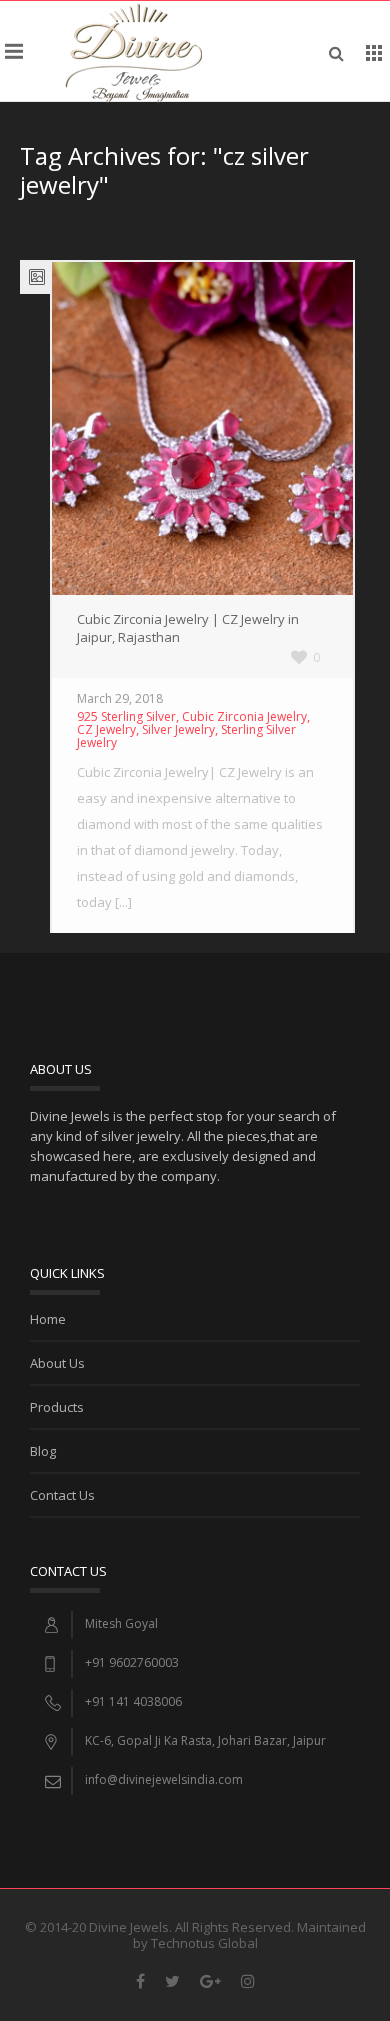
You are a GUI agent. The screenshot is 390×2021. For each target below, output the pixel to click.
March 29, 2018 (120, 698)
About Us (57, 1363)
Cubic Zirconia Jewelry (244, 716)
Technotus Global (204, 1943)
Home (48, 1319)
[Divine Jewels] (133, 51)
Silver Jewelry (178, 729)
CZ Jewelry (106, 729)
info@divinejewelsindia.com (164, 1779)
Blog (43, 1451)
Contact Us (62, 1495)
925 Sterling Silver (126, 716)
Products (57, 1407)
